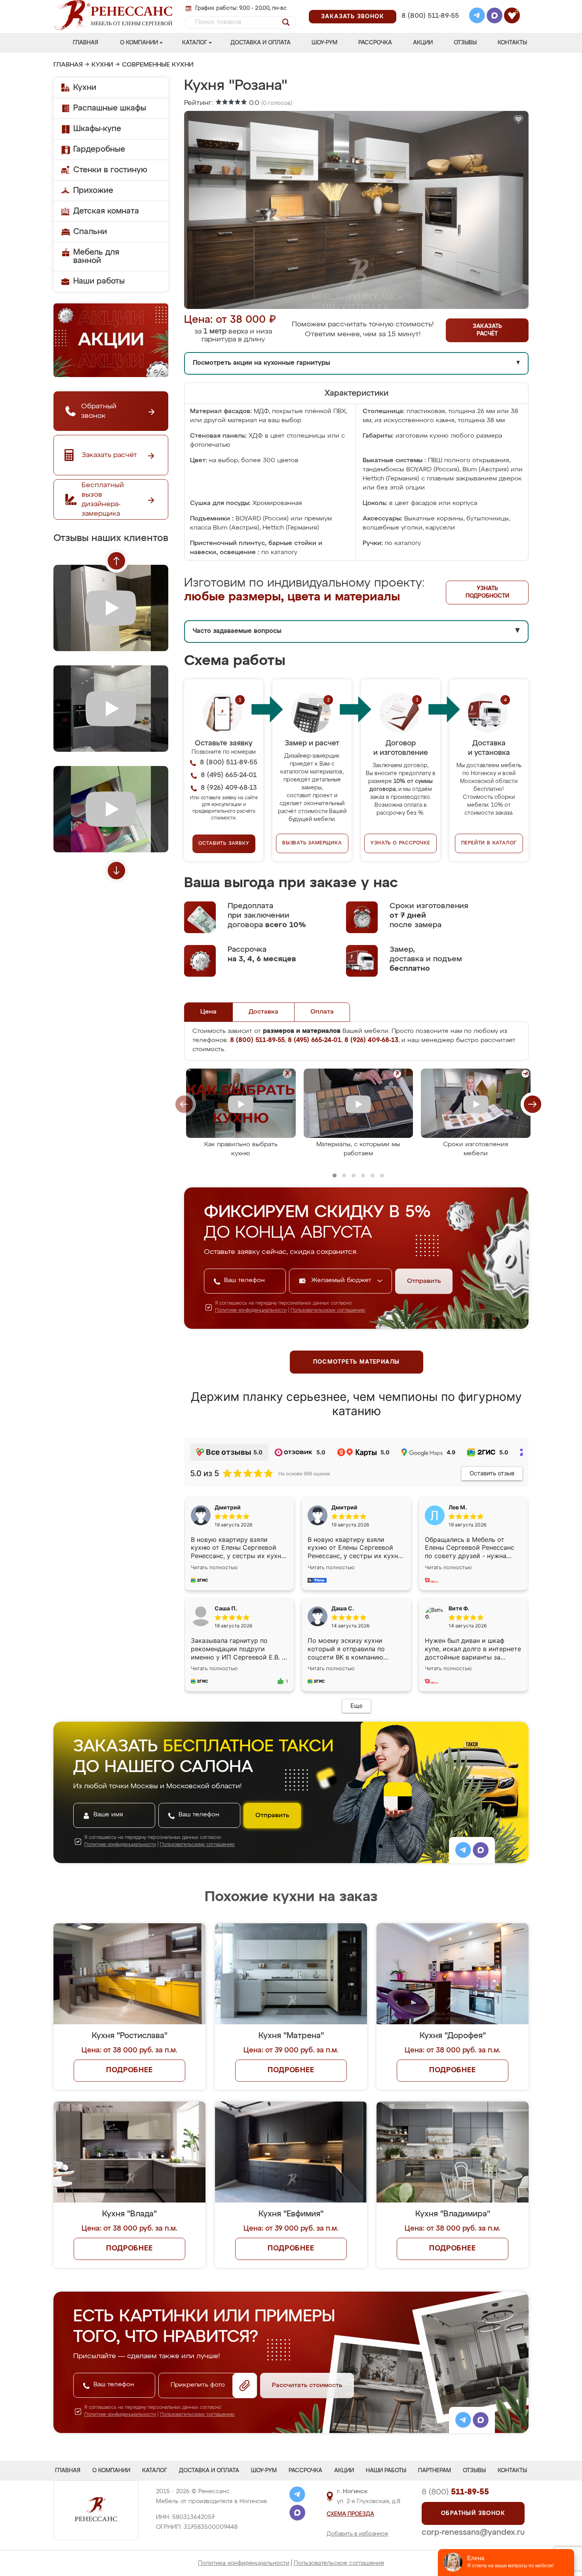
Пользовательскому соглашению (328, 1311)
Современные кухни (158, 65)
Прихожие (93, 191)
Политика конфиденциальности (244, 2563)
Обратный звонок (473, 2513)
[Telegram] (477, 17)
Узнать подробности (487, 592)
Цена (208, 1012)
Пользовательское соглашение (339, 2563)
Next (116, 871)
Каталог (195, 43)
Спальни (90, 232)
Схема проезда (350, 2514)
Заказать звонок (353, 17)
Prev (116, 561)
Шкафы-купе (97, 129)
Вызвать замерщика (312, 843)
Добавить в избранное (358, 2534)
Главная (86, 43)
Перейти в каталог (489, 843)
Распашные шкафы (110, 108)
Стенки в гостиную (110, 170)
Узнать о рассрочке (400, 843)
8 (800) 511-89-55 (430, 16)
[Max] (495, 17)
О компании (139, 43)
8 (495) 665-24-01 (429, 6)
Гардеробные (99, 149)
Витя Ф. (459, 1608)
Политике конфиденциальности (251, 1311)
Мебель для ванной (96, 256)
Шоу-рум (324, 43)
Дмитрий (344, 1507)
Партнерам (435, 2471)
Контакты (512, 43)
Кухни (102, 65)
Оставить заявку (224, 844)
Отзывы (465, 43)
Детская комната (106, 211)
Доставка (263, 1012)
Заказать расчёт (487, 330)
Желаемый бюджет (342, 1280)
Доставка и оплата (261, 43)
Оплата (322, 1012)
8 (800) (455, 2492)
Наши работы (99, 281)
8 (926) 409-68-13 (430, 26)
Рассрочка (375, 43)
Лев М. (458, 1507)
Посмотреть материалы (357, 1362)
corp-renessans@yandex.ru (473, 2532)
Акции (423, 43)
